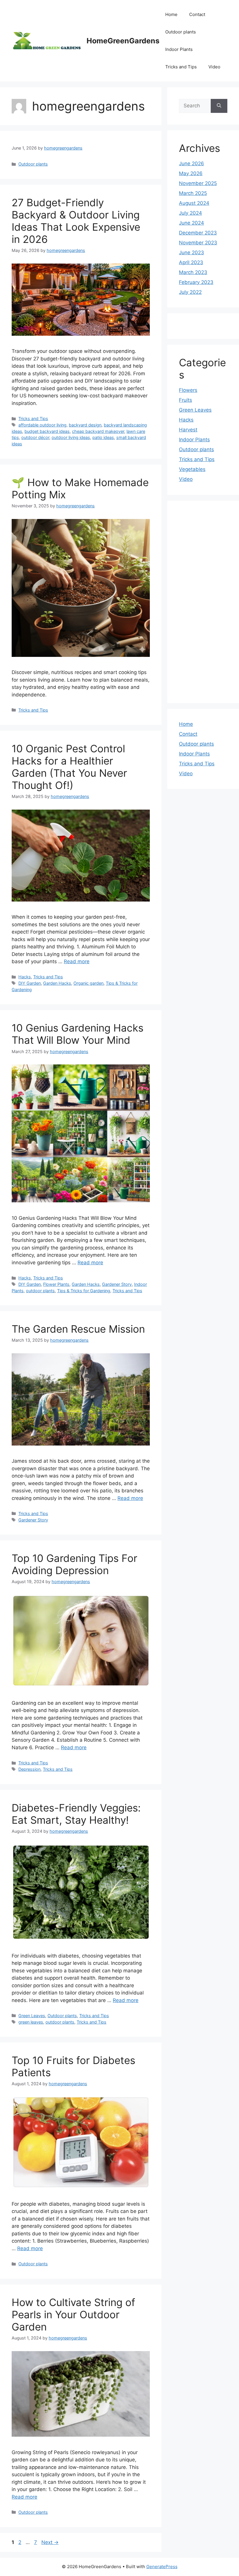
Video (214, 67)
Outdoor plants (181, 32)
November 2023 (198, 243)
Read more (77, 961)
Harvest (188, 430)
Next (50, 2542)
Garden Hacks (57, 983)
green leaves (31, 2022)
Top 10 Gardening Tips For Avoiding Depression (74, 1564)
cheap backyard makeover (98, 431)
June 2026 (191, 163)
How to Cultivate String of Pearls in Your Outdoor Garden (73, 2314)
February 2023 (196, 282)
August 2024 (194, 203)
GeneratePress (162, 2567)
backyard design (85, 425)
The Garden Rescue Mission (78, 1329)
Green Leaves (32, 2016)
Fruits (186, 400)
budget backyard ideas (47, 431)
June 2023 (191, 253)
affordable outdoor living (42, 425)
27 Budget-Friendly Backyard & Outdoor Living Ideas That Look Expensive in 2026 (76, 221)
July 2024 (190, 213)
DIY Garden (30, 983)
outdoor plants (40, 1291)
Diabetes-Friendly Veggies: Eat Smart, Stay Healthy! (76, 1814)
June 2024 (191, 223)
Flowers (188, 390)
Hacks (25, 977)
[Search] (219, 106)
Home (171, 14)
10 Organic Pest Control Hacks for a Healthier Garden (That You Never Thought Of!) (69, 767)
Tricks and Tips (181, 67)
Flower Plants (56, 1284)
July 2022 (190, 292)
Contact (197, 14)
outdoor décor (35, 437)
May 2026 (191, 173)
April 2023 (191, 262)
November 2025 (198, 183)
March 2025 (193, 193)
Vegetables (192, 469)
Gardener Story (117, 1284)
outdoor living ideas (71, 437)
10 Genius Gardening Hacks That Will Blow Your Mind (78, 1034)
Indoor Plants (179, 49)
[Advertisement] (203, 602)
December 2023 (198, 233)
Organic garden (88, 983)
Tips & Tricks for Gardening (84, 1291)
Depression (29, 1769)
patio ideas (103, 437)
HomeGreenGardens (123, 41)
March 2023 (193, 272)
